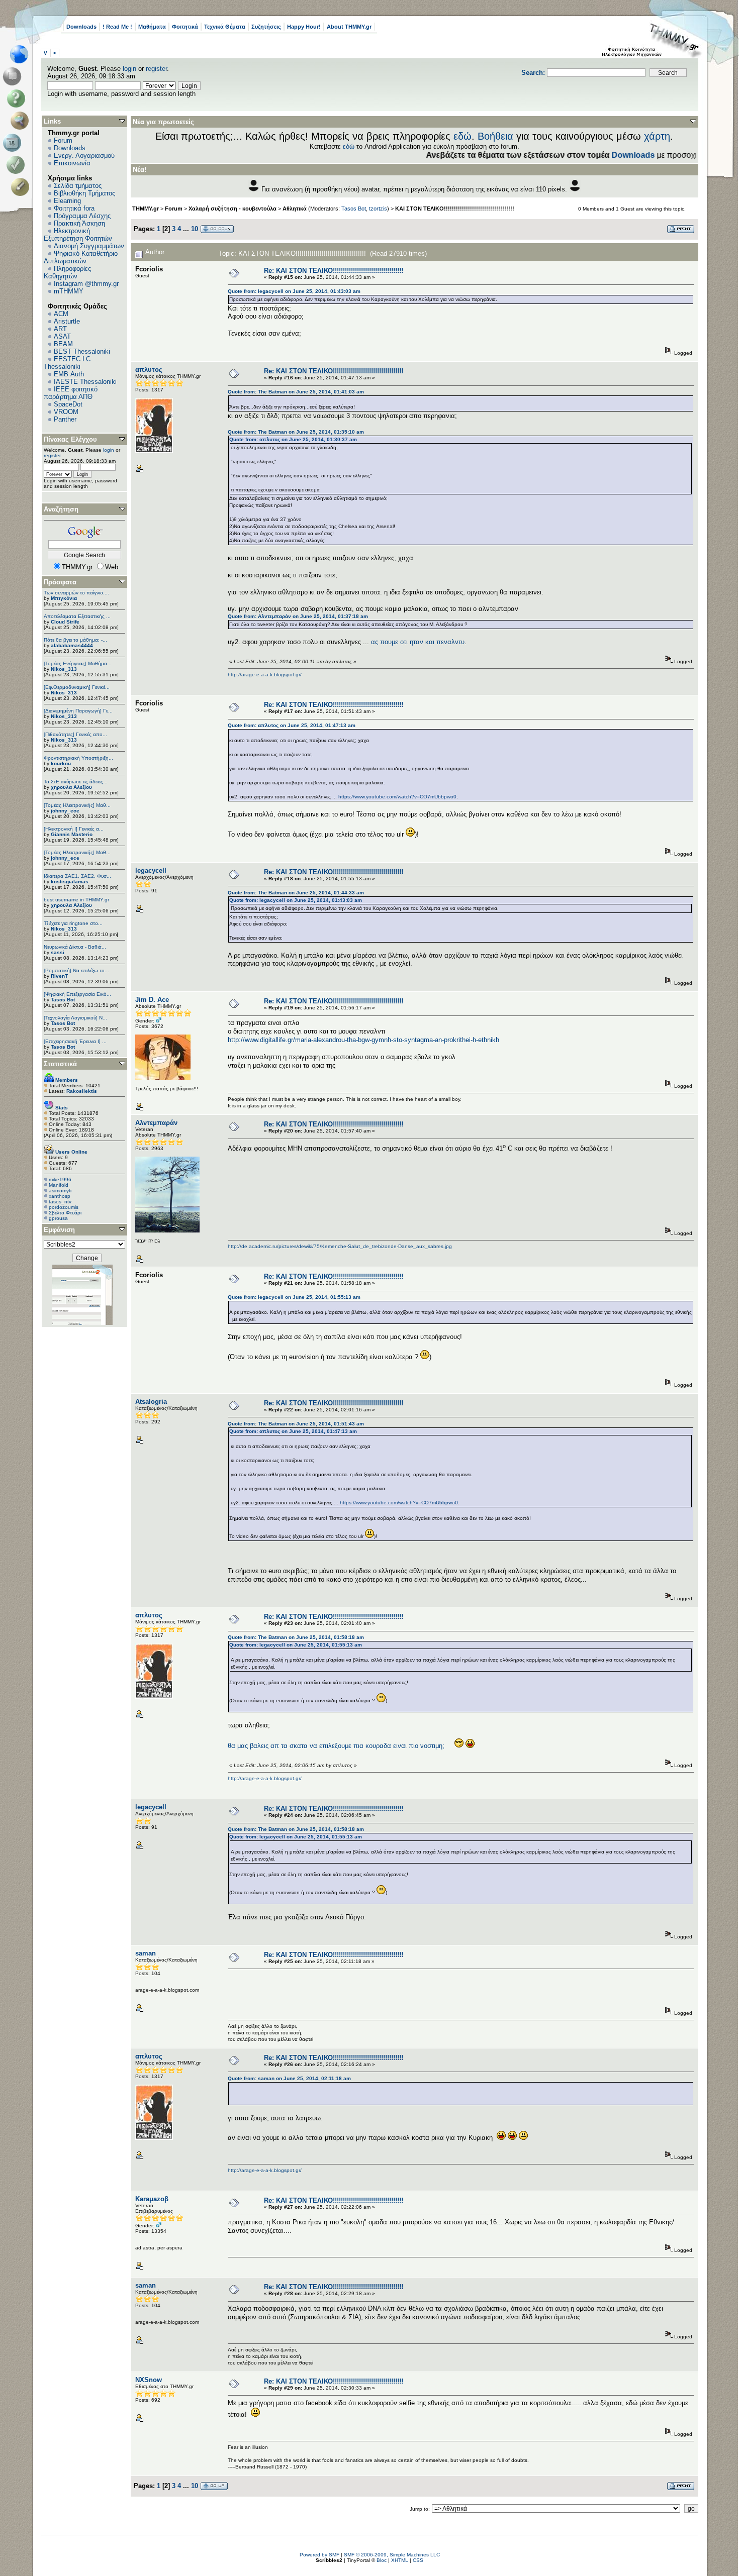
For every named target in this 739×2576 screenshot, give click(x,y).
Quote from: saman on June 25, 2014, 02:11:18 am (289, 2078)
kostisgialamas (70, 882)
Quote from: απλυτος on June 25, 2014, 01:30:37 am (293, 439)
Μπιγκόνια (64, 598)
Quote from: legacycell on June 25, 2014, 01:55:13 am (294, 1297)
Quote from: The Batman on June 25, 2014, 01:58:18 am (296, 1637)
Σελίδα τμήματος (78, 186)
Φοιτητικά (185, 27)
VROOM (66, 412)
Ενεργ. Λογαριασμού (84, 156)
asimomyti (60, 1191)
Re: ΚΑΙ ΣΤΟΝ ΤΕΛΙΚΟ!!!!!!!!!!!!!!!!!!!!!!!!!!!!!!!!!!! (334, 271)
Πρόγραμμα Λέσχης (82, 216)
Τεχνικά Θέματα (225, 27)
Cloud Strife (65, 622)
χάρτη (657, 136)
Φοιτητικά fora (74, 208)
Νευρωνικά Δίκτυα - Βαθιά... (75, 947)
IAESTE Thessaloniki (85, 382)
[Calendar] (14, 143)
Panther (65, 419)
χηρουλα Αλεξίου (71, 787)
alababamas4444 (72, 645)
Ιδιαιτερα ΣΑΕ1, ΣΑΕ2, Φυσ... (77, 876)
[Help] (18, 98)
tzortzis (378, 209)
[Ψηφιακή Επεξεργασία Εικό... (77, 994)
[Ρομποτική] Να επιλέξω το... (76, 970)
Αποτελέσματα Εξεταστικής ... (77, 616)
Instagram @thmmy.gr (86, 284)
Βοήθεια (495, 136)
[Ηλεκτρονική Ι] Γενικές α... (74, 829)
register (156, 69)
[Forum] (14, 76)
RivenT (59, 976)
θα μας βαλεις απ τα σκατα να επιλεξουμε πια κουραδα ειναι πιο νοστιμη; (336, 1746)
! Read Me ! (117, 27)
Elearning (67, 201)
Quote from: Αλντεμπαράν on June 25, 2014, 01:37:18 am (298, 616)
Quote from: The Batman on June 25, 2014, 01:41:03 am (296, 392)
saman (146, 1953)
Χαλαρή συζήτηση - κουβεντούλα (233, 209)
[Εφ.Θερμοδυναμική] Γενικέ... (77, 687)
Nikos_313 (64, 669)
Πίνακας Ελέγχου (70, 439)
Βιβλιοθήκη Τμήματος (84, 193)
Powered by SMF (319, 2555)
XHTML (400, 2560)
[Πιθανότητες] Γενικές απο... (75, 734)
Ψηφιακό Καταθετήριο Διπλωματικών (81, 257)
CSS (418, 2560)
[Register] (22, 187)
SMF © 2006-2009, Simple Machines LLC (392, 2555)
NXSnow (149, 2380)
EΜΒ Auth (69, 374)
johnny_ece (65, 811)
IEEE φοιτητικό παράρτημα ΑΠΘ (71, 393)
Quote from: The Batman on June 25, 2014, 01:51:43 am (296, 1424)
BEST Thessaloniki (82, 351)
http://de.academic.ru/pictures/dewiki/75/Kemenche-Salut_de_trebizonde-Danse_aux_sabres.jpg (340, 1246)
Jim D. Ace (152, 1000)
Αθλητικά (295, 209)
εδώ (463, 136)
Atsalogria (151, 1402)
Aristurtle (67, 321)
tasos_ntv (60, 1202)
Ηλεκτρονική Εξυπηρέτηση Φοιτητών (78, 235)
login (129, 69)
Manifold (59, 1185)
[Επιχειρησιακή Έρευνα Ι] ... (75, 1041)
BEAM (63, 344)
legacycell (151, 870)
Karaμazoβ (152, 2199)
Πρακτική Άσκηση (79, 223)
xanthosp (60, 1196)
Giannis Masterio (72, 834)
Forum (63, 140)
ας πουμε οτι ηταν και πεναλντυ (418, 642)
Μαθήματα (152, 27)
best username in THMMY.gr (76, 900)
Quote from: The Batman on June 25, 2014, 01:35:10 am (296, 432)
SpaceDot (68, 404)
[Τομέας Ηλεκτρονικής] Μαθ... (77, 805)
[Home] (22, 54)
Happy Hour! (304, 27)
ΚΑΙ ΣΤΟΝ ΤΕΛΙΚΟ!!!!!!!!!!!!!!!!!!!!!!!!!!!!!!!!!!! (455, 209)
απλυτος (149, 370)
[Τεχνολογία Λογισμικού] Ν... (75, 1018)
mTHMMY (69, 291)
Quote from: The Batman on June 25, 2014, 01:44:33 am (296, 893)
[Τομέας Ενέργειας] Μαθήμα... (78, 663)
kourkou (61, 763)
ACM (61, 314)
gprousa (58, 1218)
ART (60, 329)
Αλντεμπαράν (156, 1123)
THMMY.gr (146, 209)
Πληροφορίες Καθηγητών (67, 272)
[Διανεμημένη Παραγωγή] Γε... (78, 711)
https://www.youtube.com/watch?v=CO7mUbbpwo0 (397, 797)
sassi (58, 952)
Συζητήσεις (266, 27)
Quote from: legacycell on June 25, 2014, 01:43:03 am (294, 291)
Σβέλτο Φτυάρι (65, 1213)
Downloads (81, 27)
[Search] (22, 121)
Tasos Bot (63, 1000)
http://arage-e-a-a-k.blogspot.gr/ (265, 675)
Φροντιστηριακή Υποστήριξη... (78, 758)
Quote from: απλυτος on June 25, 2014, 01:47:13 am (292, 725)
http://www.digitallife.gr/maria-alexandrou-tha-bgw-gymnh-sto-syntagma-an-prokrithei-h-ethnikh (363, 1040)
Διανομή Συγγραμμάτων (89, 246)
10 (195, 229)
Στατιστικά (60, 1064)
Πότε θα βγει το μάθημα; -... (75, 640)
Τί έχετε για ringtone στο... (73, 923)
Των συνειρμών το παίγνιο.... (76, 593)
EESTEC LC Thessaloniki (67, 363)
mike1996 (60, 1179)
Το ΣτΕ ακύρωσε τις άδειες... (76, 782)
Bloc (382, 2560)
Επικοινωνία (72, 163)
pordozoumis (64, 1207)
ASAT (62, 336)
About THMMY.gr (349, 27)
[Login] (18, 165)
